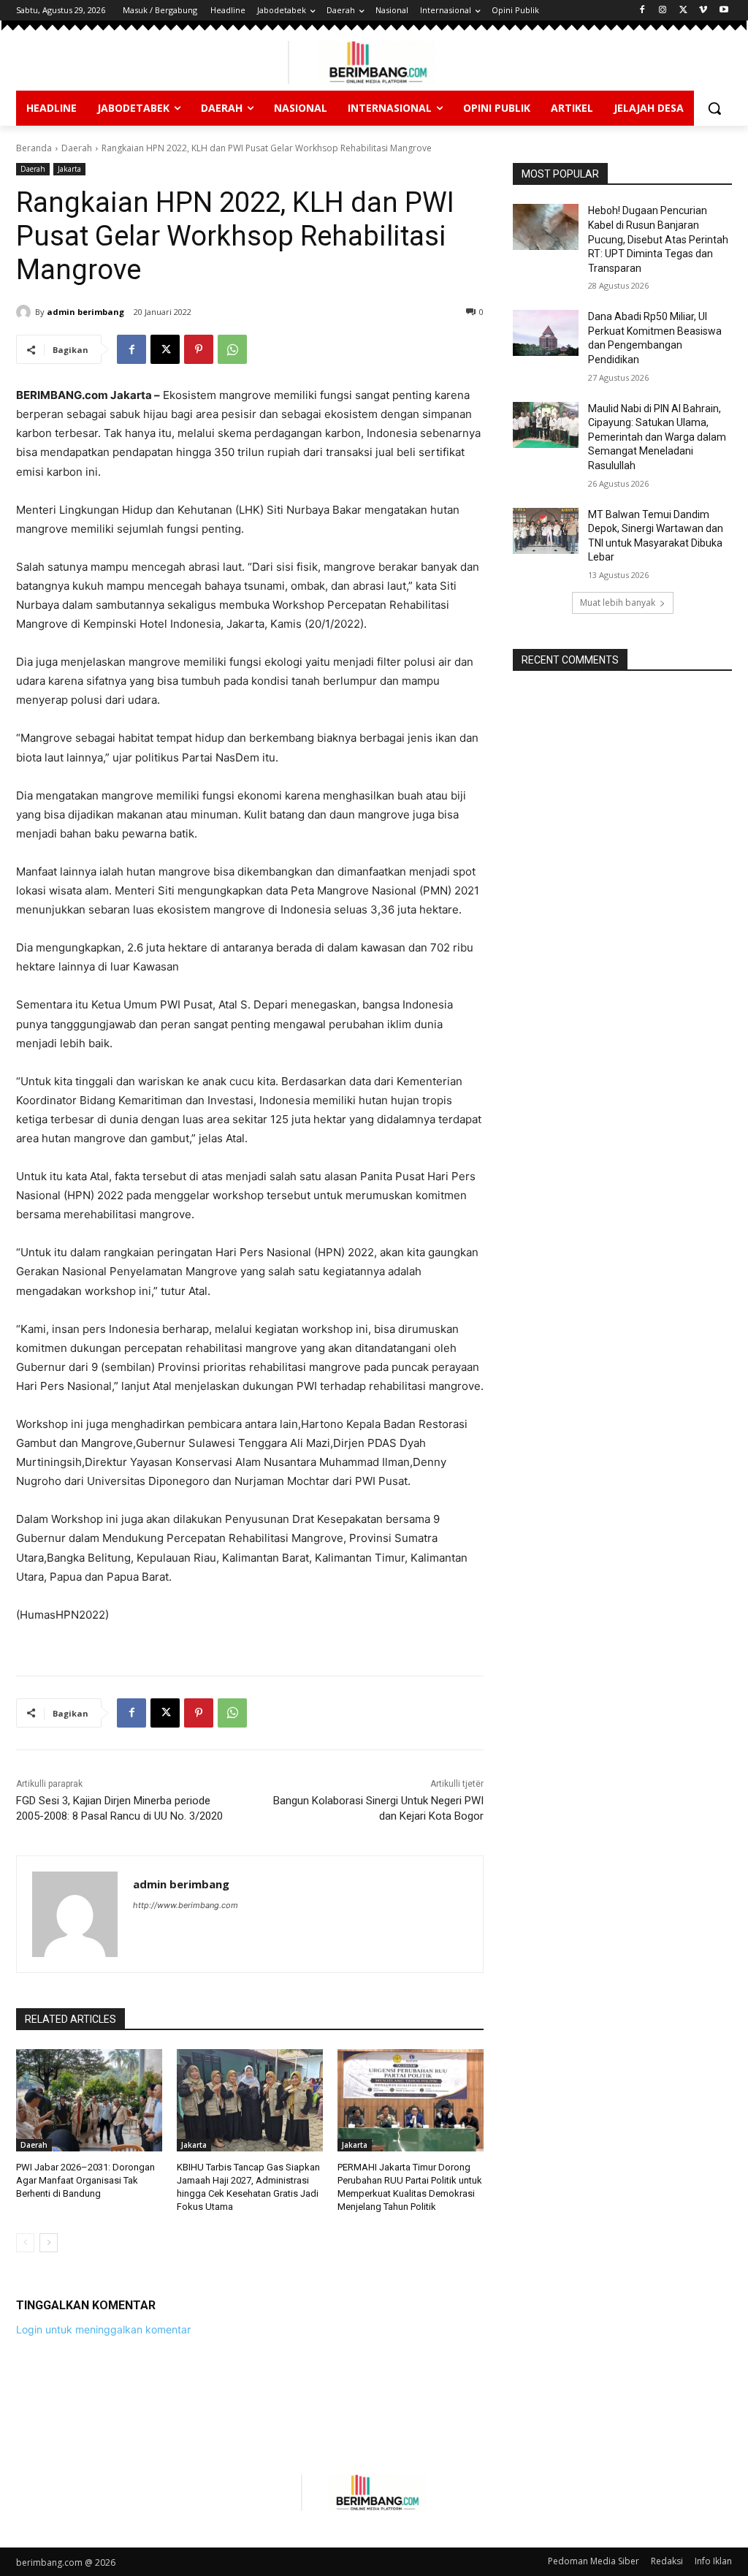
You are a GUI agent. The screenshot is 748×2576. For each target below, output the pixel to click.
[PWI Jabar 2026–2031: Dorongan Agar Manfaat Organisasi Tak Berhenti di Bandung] (89, 2100)
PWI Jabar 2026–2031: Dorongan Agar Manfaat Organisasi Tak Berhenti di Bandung (85, 2180)
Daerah (77, 148)
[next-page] (49, 2243)
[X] (683, 11)
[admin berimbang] (26, 312)
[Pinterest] (199, 349)
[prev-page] (25, 2243)
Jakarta (69, 169)
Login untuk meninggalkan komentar (103, 2329)
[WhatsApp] (232, 349)
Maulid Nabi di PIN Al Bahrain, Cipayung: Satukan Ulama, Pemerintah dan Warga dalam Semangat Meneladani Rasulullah (657, 437)
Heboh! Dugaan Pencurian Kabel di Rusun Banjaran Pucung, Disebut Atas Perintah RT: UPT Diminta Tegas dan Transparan (658, 239)
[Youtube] (724, 11)
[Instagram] (663, 11)
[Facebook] (642, 11)
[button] (714, 108)
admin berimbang (85, 312)
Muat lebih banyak (618, 603)
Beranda (34, 148)
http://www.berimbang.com (186, 1905)
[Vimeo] (703, 11)
